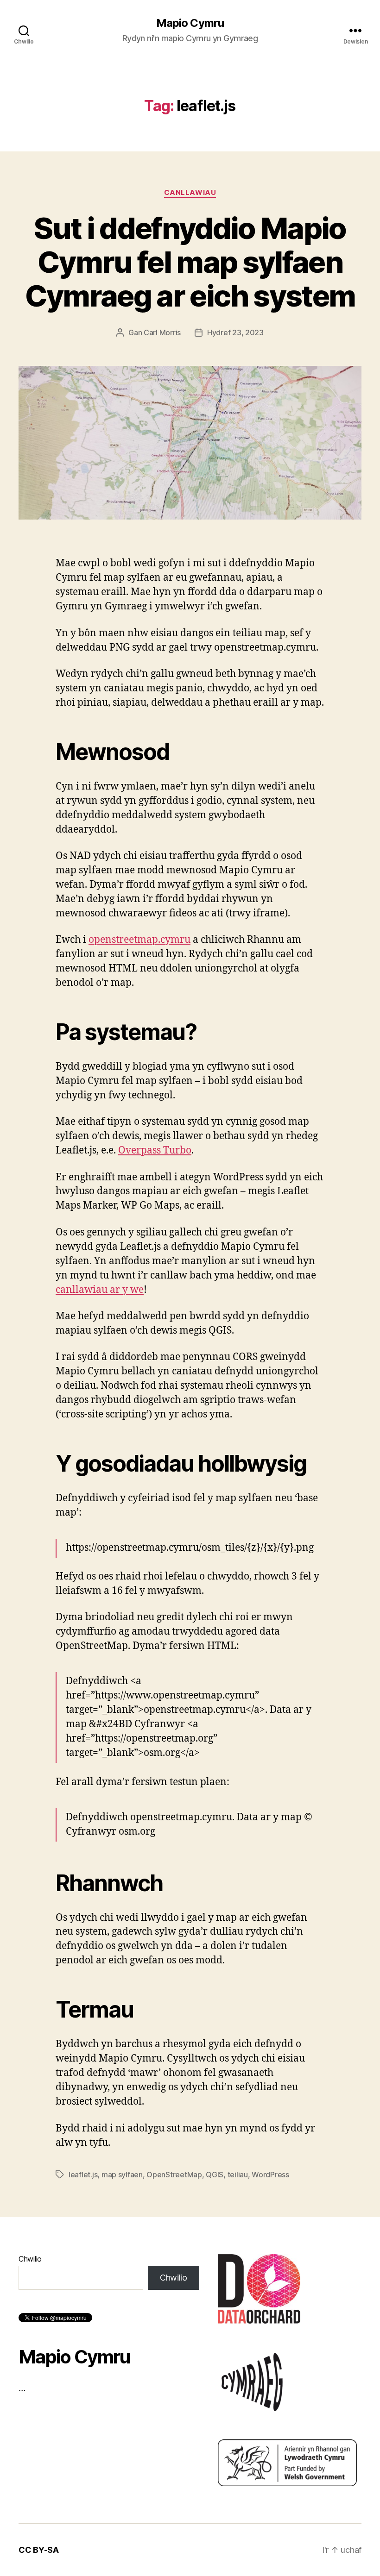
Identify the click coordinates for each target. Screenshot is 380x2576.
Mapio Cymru (190, 23)
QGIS (215, 2175)
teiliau (238, 2175)
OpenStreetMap (174, 2175)
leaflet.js (83, 2175)
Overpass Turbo (155, 1150)
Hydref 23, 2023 (235, 332)
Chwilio (30, 2259)
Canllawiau (190, 193)
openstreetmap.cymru (139, 940)
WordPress (270, 2175)
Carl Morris (162, 332)
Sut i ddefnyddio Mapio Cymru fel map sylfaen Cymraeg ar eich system (190, 262)
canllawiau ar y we (100, 1290)
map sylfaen (122, 2175)
